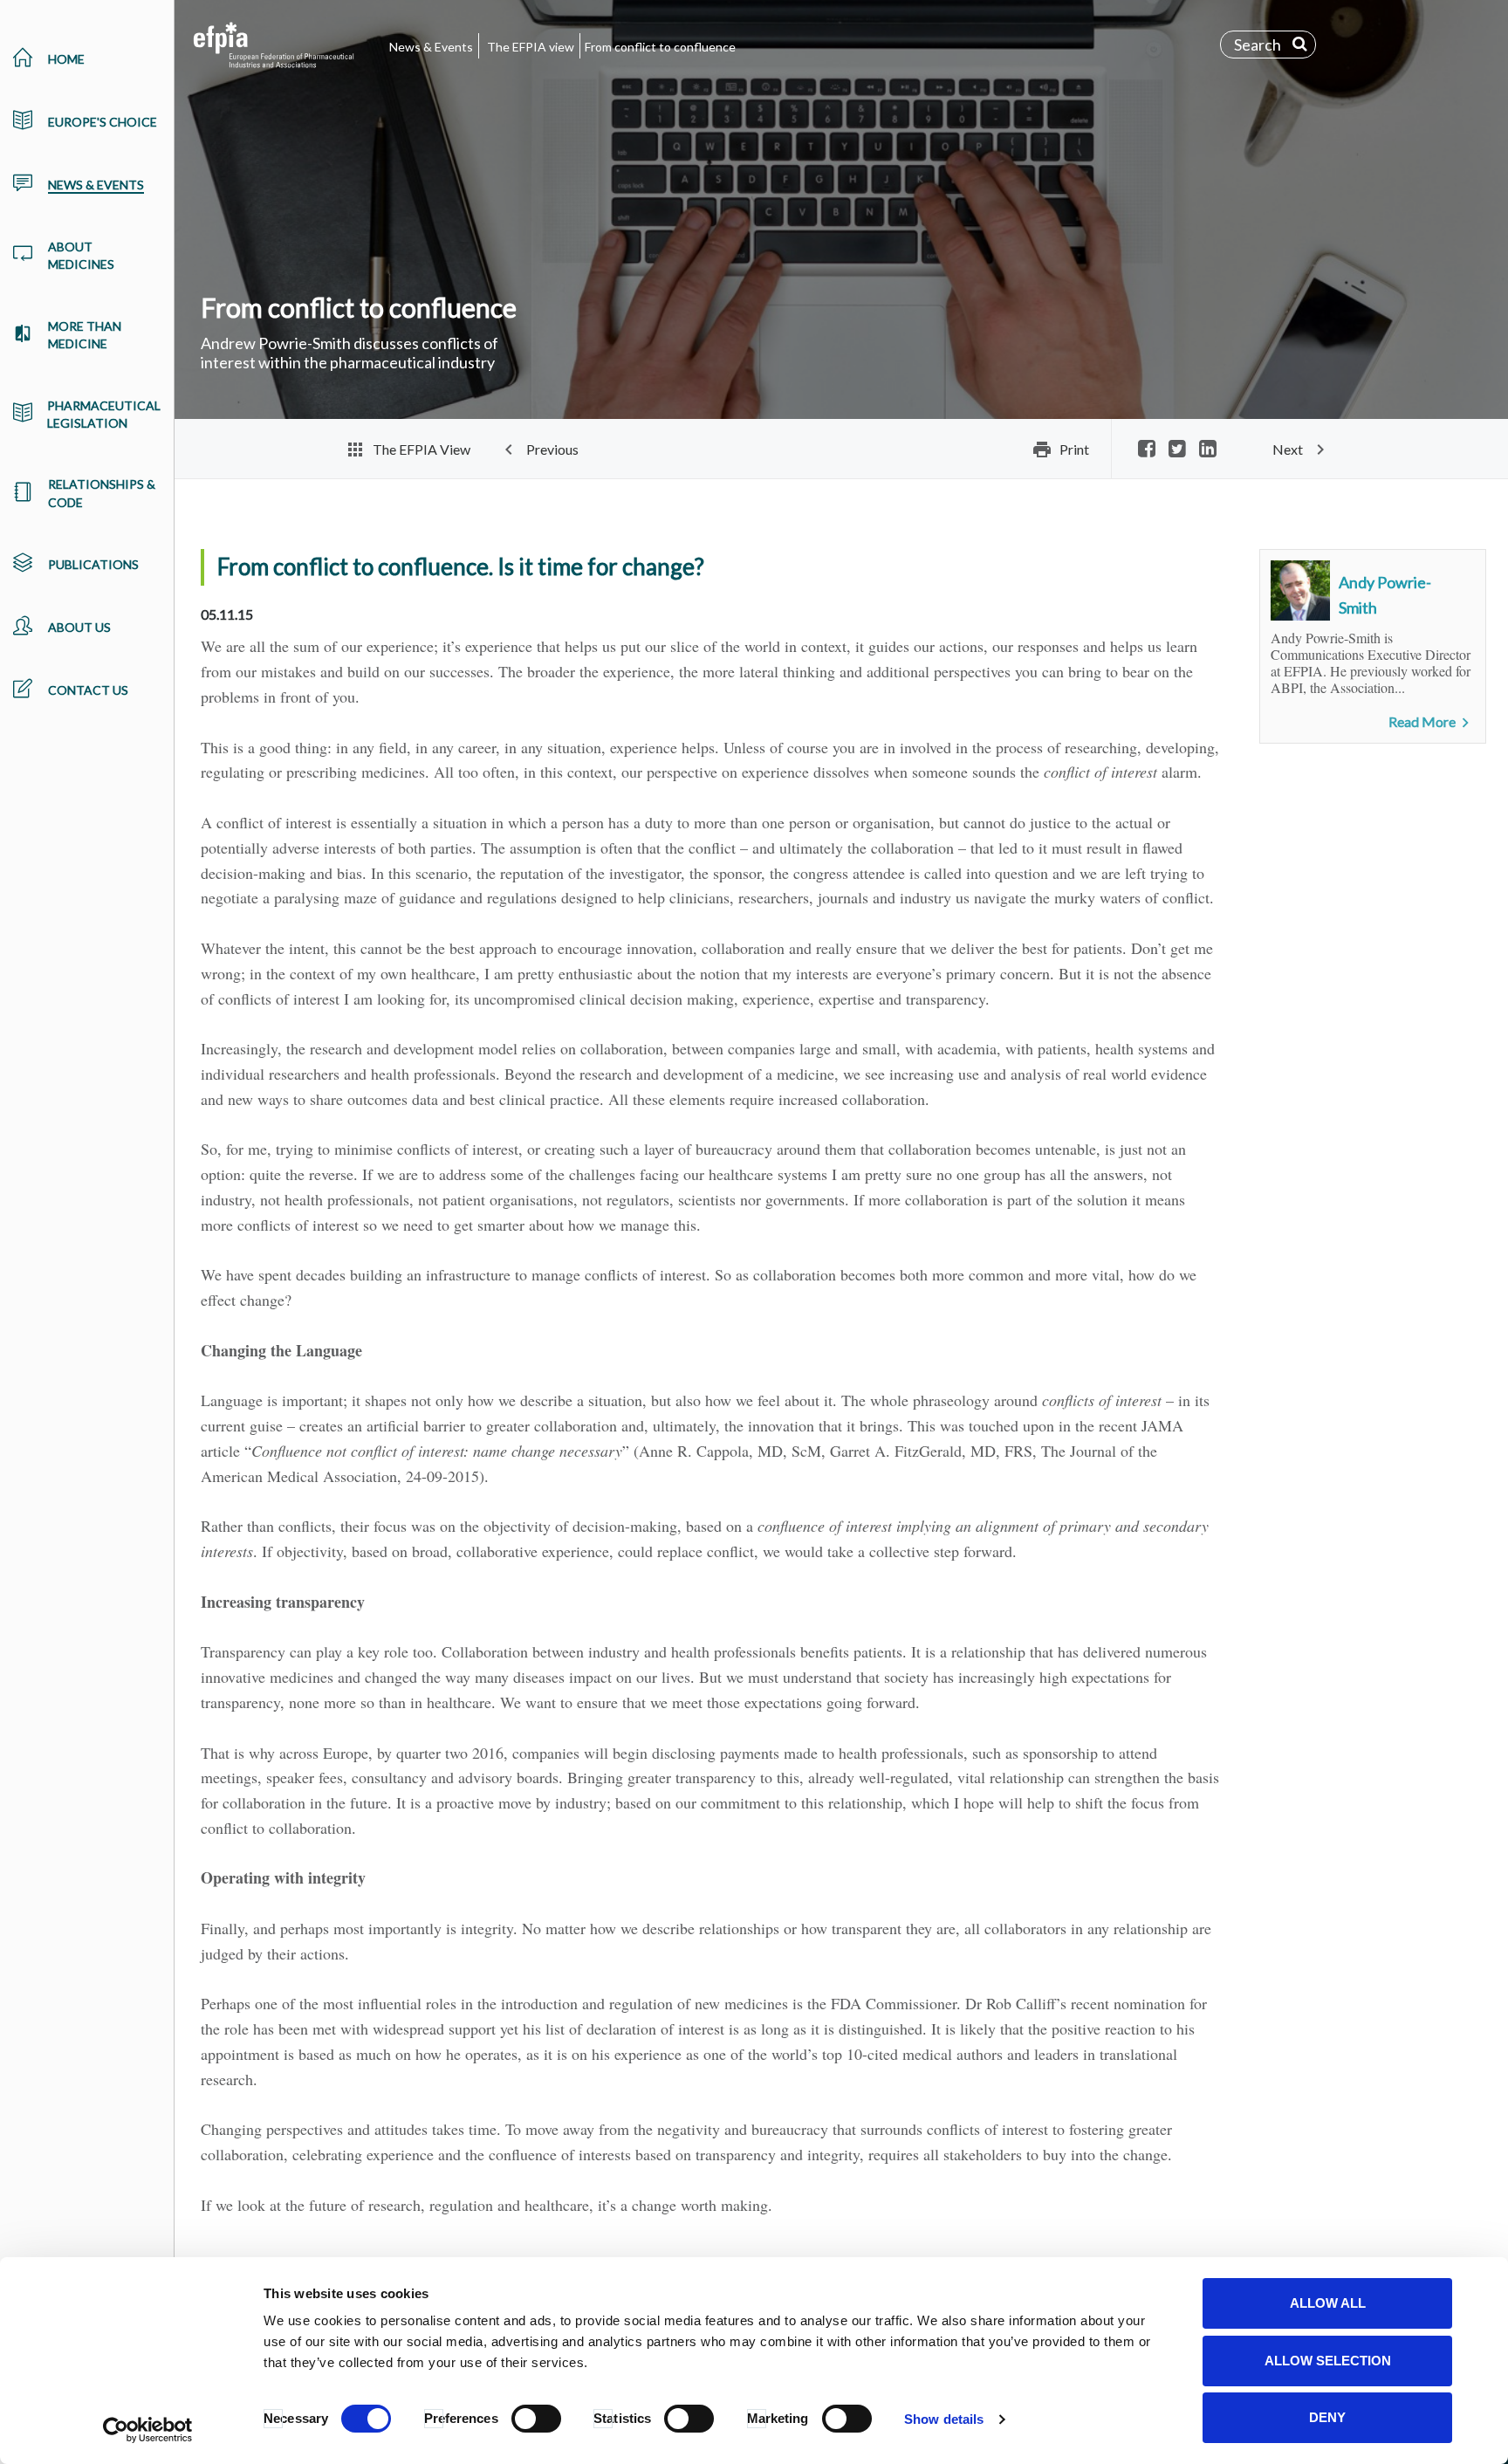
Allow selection (1328, 2361)
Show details (944, 2419)
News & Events (431, 47)
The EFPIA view (531, 47)
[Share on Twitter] (1177, 450)
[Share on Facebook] (1147, 450)
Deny (1327, 2417)
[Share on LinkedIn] (1208, 450)
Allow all (1328, 2303)
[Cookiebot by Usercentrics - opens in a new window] (148, 2430)
